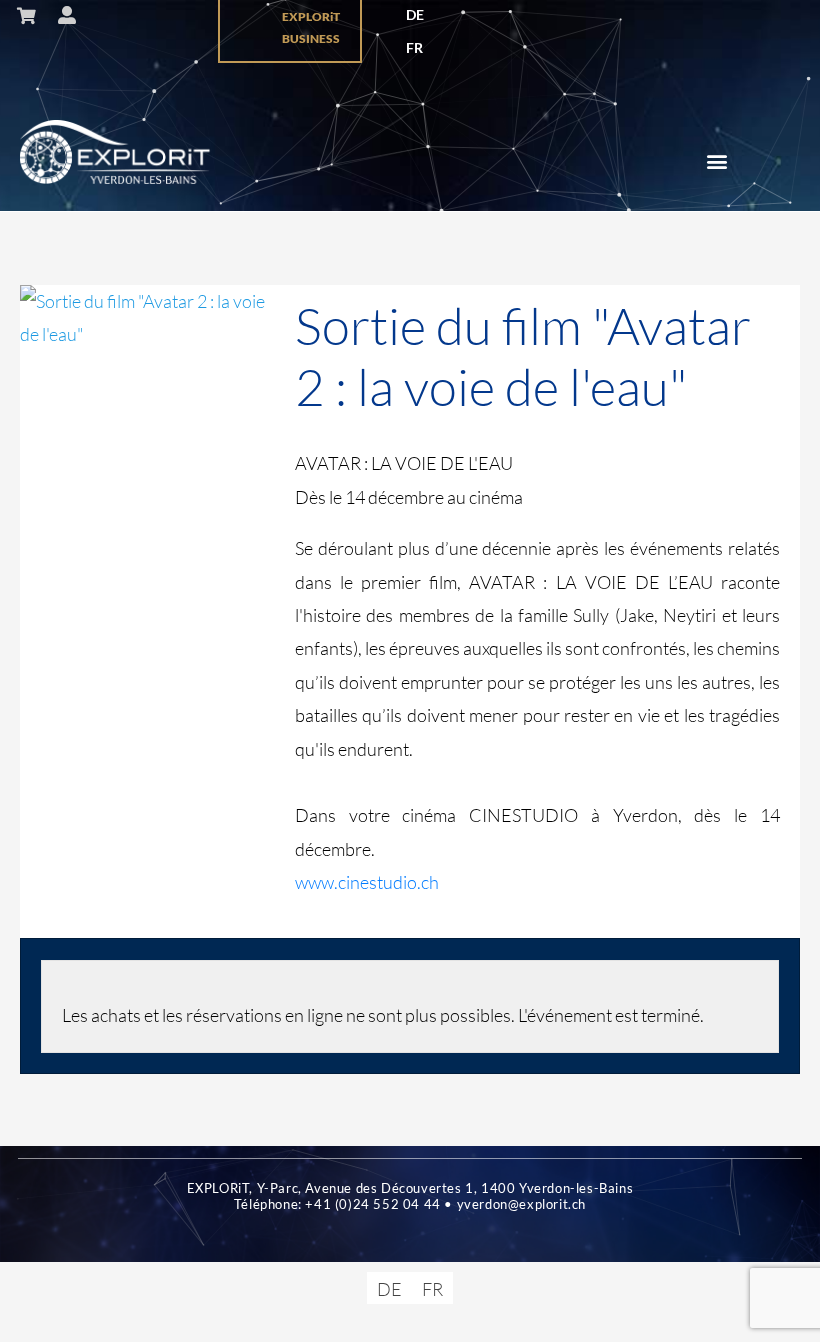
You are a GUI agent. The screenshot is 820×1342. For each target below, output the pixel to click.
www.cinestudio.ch (367, 882)
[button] (717, 161)
